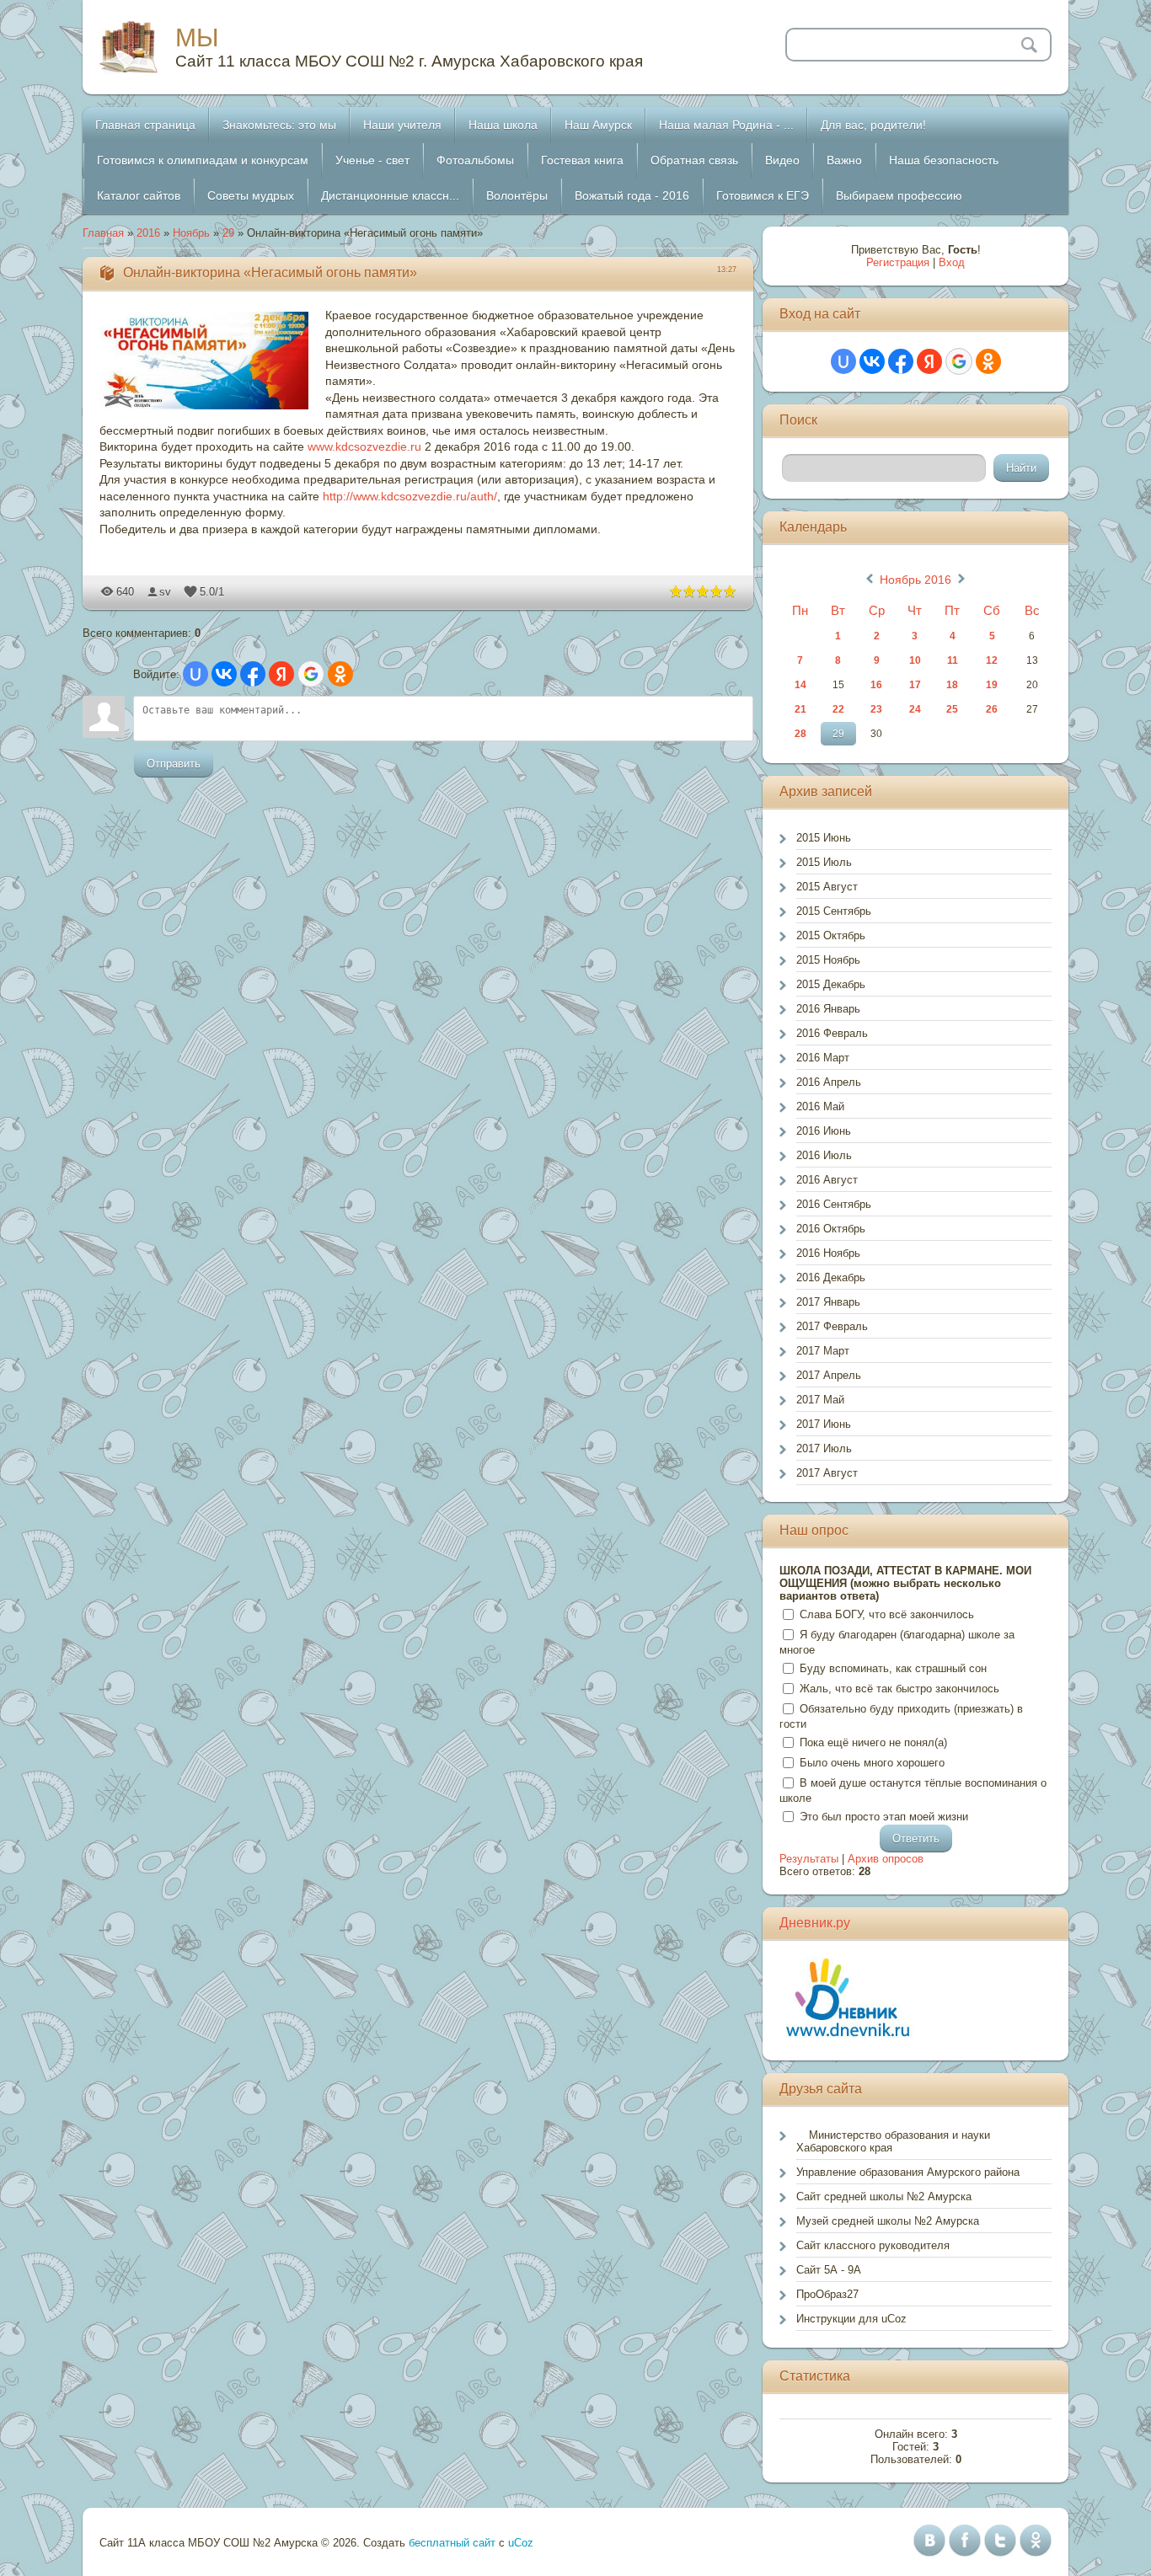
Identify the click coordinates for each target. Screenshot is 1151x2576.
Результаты (809, 1859)
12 (992, 660)
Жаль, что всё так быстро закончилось (899, 1689)
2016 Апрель (829, 1082)
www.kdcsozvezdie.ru (364, 446)
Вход (952, 262)
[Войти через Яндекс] (281, 674)
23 (876, 709)
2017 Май (820, 1400)
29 (228, 233)
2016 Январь (828, 1009)
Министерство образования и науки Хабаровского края (893, 2141)
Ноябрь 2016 (915, 580)
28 (800, 734)
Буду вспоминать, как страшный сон (893, 1668)
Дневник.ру (815, 1923)
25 (952, 709)
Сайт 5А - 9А (829, 2270)
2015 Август (827, 887)
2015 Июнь (824, 838)
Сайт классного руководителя (873, 2245)
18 (952, 685)
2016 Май (820, 1106)
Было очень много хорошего (872, 1763)
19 (992, 685)
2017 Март (823, 1351)
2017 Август (827, 1473)
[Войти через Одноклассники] (340, 674)
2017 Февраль (832, 1326)
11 (953, 660)
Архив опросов (886, 1859)
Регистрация (898, 262)
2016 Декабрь (831, 1277)
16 (876, 685)
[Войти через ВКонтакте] (224, 674)
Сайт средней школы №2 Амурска (884, 2197)
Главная (103, 233)
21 (800, 709)
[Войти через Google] (311, 674)
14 (800, 685)
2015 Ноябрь (828, 960)
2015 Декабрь (831, 984)
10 (915, 660)
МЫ (197, 37)
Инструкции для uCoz (851, 2319)
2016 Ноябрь (828, 1253)
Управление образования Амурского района (908, 2172)
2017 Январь (828, 1302)
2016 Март (823, 1058)
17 (915, 685)
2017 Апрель (829, 1375)
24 (915, 709)
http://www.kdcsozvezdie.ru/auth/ (410, 496)
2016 (148, 233)
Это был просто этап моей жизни (884, 1817)
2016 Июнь (824, 1131)
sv (165, 592)
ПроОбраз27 (827, 2294)
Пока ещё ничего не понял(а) (873, 1742)
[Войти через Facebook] (253, 674)
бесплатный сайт (452, 2543)
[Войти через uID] (195, 674)
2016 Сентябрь (834, 1204)
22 (838, 709)
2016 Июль (824, 1155)
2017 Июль (824, 1448)
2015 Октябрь (831, 935)
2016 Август (827, 1180)
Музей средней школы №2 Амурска (888, 2221)
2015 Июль (824, 862)
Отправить (174, 764)
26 (992, 709)
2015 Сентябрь (834, 911)
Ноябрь (191, 233)
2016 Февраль (832, 1033)
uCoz (521, 2543)
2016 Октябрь (831, 1229)
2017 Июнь (824, 1424)
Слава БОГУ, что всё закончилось (887, 1614)
